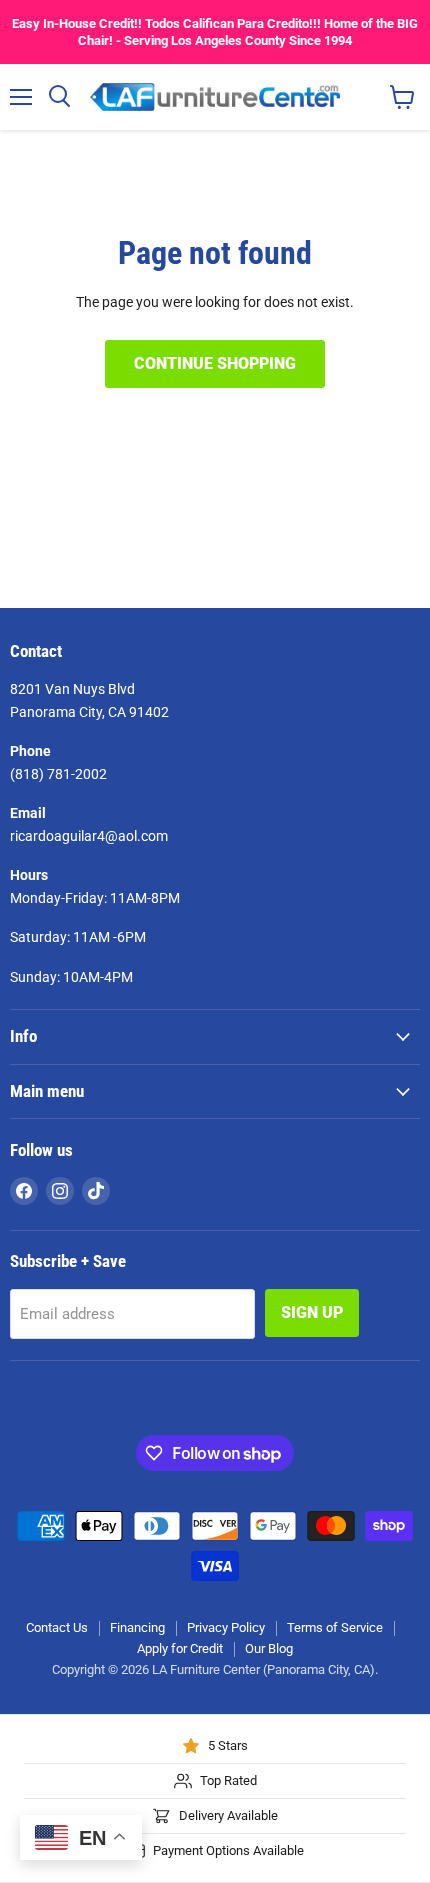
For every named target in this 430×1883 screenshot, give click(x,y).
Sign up (312, 1312)
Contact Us (57, 1627)
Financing (137, 1627)
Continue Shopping (215, 363)
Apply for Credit (180, 1648)
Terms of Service (335, 1627)
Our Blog (269, 1648)
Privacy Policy (226, 1627)
